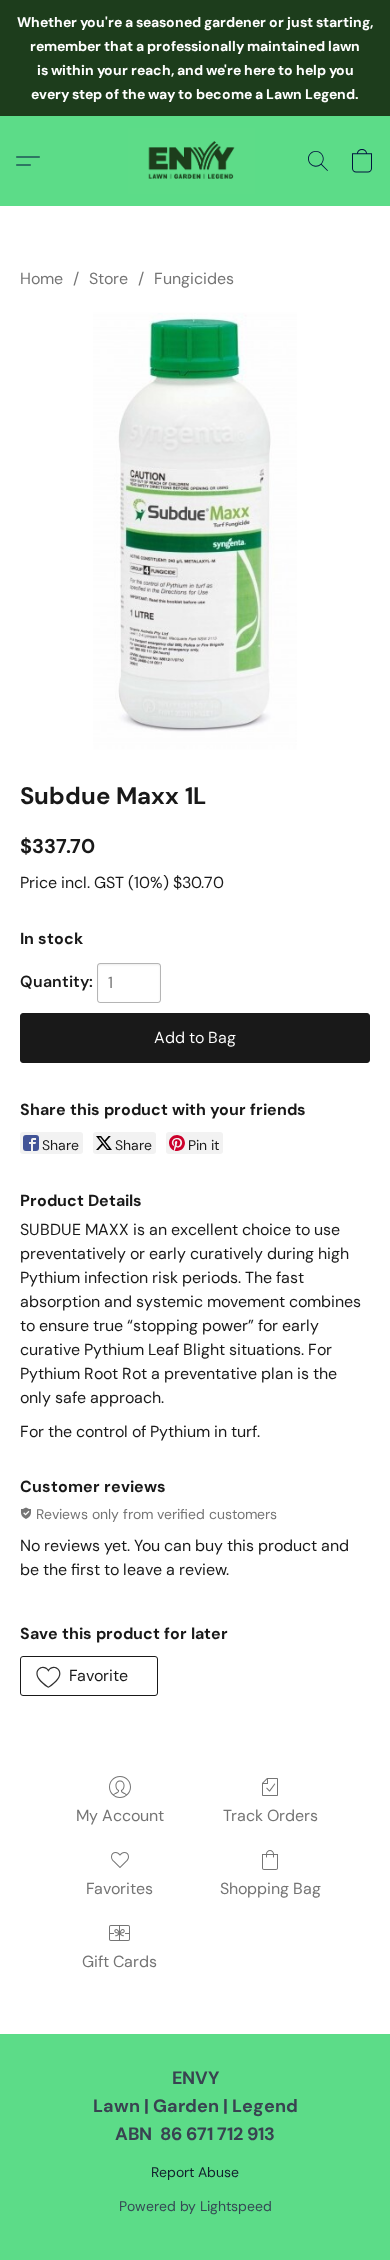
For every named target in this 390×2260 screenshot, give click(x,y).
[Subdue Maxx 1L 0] (195, 531)
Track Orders (270, 1815)
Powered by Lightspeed (195, 2206)
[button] (194, 161)
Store (108, 278)
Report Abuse (195, 2172)
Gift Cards (119, 1961)
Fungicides (194, 278)
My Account (120, 1815)
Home (41, 278)
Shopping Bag (270, 1888)
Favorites (119, 1888)
